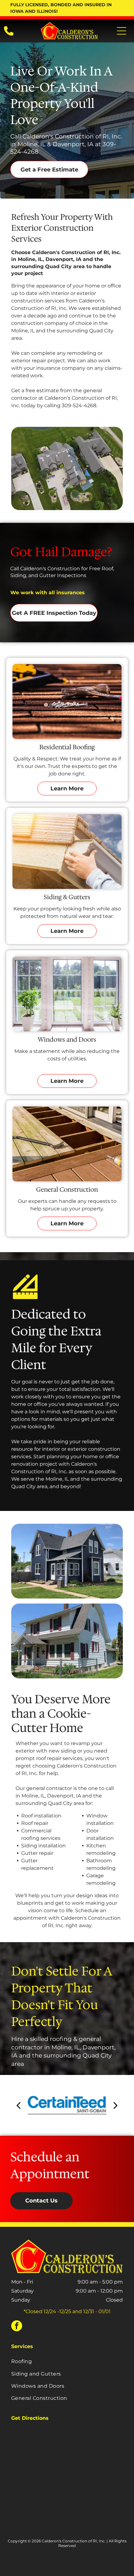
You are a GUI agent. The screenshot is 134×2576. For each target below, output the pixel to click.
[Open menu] (122, 31)
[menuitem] (67, 2361)
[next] (116, 2105)
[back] (18, 2105)
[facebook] (17, 2327)
